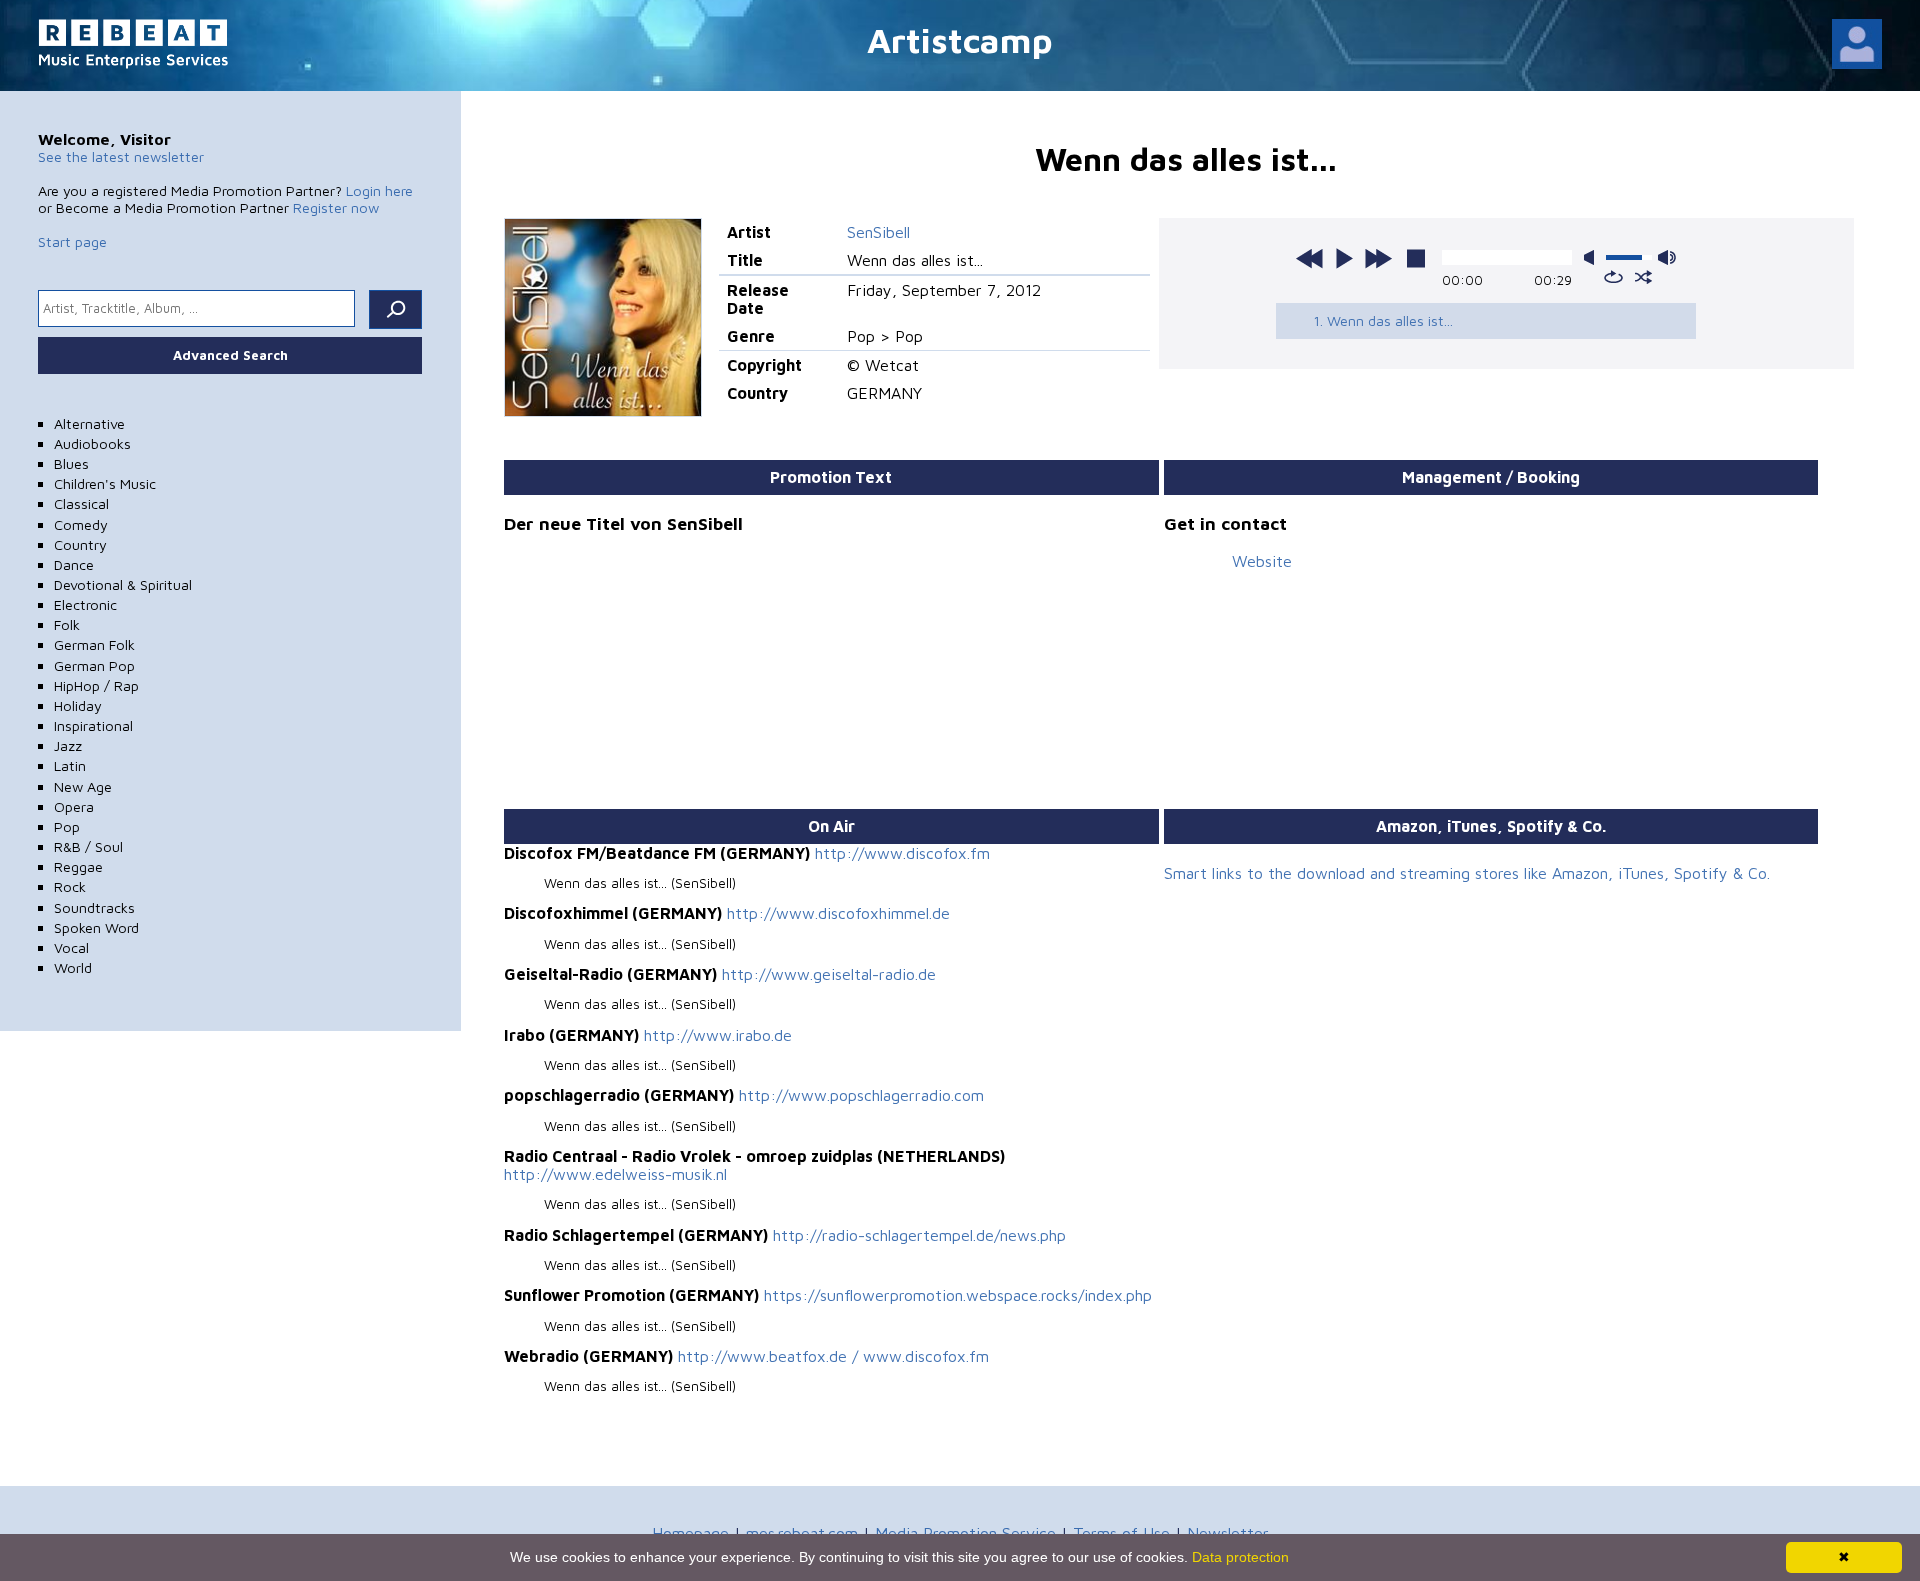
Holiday (78, 705)
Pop (67, 826)
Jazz (68, 745)
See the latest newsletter (121, 156)
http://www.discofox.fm (902, 853)
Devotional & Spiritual (123, 584)
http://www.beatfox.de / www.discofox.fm (833, 1356)
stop (1416, 258)
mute (1593, 257)
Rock (70, 886)
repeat (1613, 277)
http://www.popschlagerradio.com (861, 1095)
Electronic (85, 604)
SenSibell (878, 232)
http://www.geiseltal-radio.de (829, 974)
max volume (1667, 257)
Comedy (81, 524)
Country (80, 544)
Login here (379, 190)
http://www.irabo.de (718, 1035)
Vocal (71, 947)
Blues (71, 463)
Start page (72, 241)
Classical (81, 503)
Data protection (1240, 1557)
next (1378, 258)
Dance (74, 564)
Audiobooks (92, 443)
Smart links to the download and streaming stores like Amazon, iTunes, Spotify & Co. (1467, 873)
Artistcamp (960, 39)
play (1344, 258)
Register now (336, 207)
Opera (74, 806)
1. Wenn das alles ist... (1383, 320)
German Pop (94, 665)
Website (1262, 561)
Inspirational (93, 725)
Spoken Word (96, 927)
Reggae (78, 866)
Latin (70, 765)
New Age (83, 786)
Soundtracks (94, 907)
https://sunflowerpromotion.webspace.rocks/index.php (958, 1295)
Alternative (89, 423)
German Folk (94, 644)
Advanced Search (230, 355)
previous (1310, 258)
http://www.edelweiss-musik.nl (615, 1174)
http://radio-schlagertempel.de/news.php (919, 1235)
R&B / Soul (88, 846)
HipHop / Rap (96, 685)
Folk (67, 624)
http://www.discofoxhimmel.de (838, 913)
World (73, 967)
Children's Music (105, 483)
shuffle (1643, 277)
